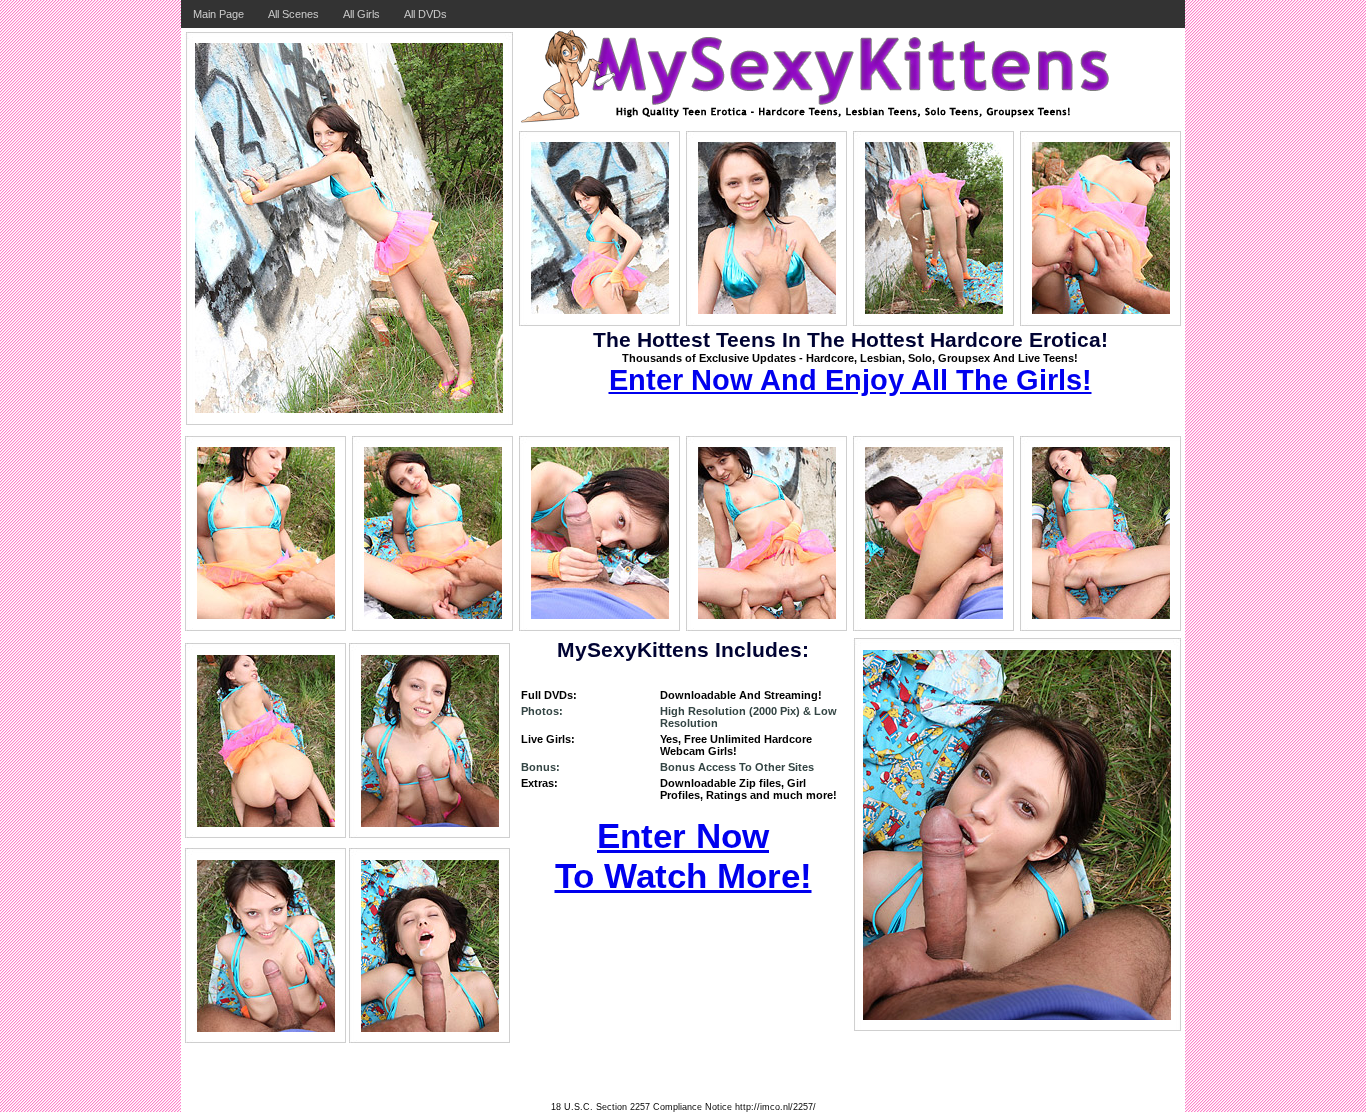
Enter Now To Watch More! (683, 855)
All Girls (361, 14)
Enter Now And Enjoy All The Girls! (850, 380)
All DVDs (425, 14)
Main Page (218, 14)
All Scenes (293, 14)
